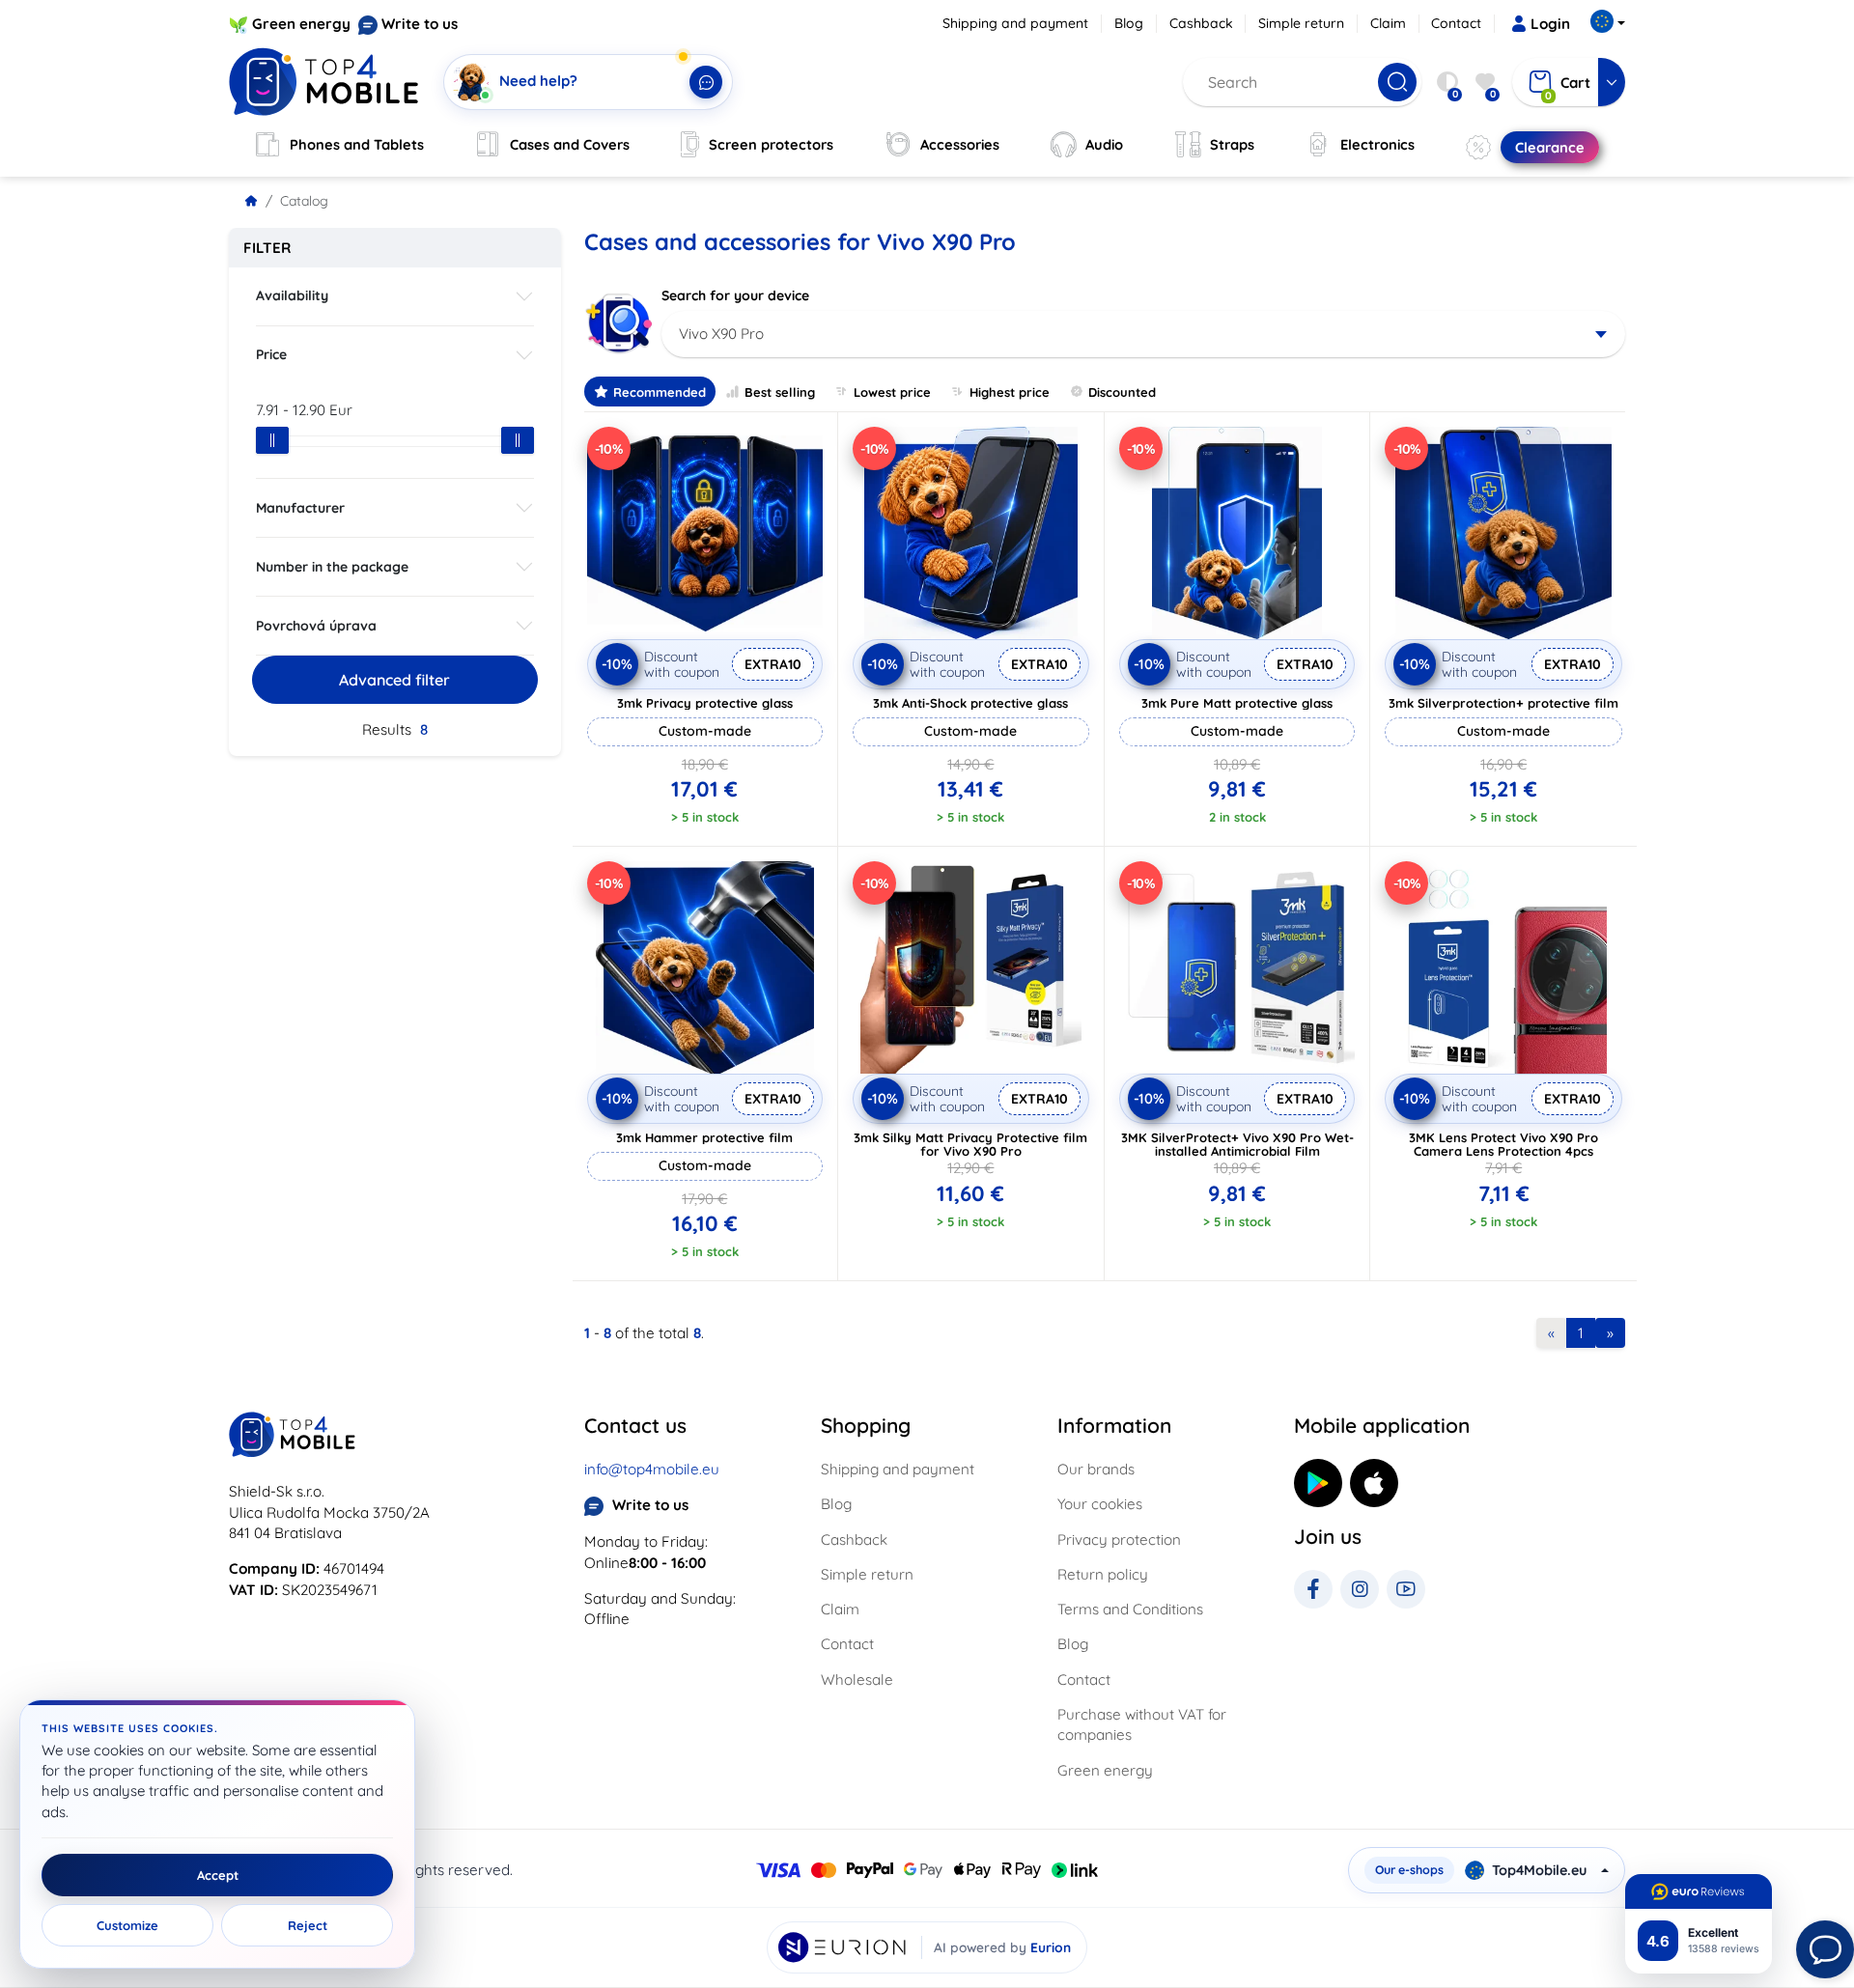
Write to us (420, 24)
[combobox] (1144, 334)
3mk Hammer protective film (704, 1137)
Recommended (660, 392)
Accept (218, 1875)
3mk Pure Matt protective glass (1237, 703)
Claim (1388, 23)
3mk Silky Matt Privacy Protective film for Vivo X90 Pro (970, 1144)
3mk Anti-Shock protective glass (970, 703)
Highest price (1010, 392)
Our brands (1096, 1469)
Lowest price (892, 392)
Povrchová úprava (316, 626)
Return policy (1103, 1574)
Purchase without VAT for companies (1142, 1724)
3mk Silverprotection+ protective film (1503, 703)
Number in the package (332, 567)
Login (1550, 24)
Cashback (1201, 23)
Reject (308, 1925)
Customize (127, 1925)
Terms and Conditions (1130, 1609)
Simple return (1301, 23)
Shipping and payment (1015, 23)
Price (271, 354)
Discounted (1122, 392)
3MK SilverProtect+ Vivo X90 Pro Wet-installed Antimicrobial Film (1237, 1144)
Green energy (301, 24)
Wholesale (857, 1680)
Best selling (780, 392)
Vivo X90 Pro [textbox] (721, 334)
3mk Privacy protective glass (705, 703)
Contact (1456, 23)
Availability (292, 295)
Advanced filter (394, 680)
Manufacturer (300, 508)
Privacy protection (1119, 1540)
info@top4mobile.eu (652, 1469)
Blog (1129, 23)
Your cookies (1100, 1504)
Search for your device (735, 295)
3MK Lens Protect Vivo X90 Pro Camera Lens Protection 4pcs (1503, 1144)
